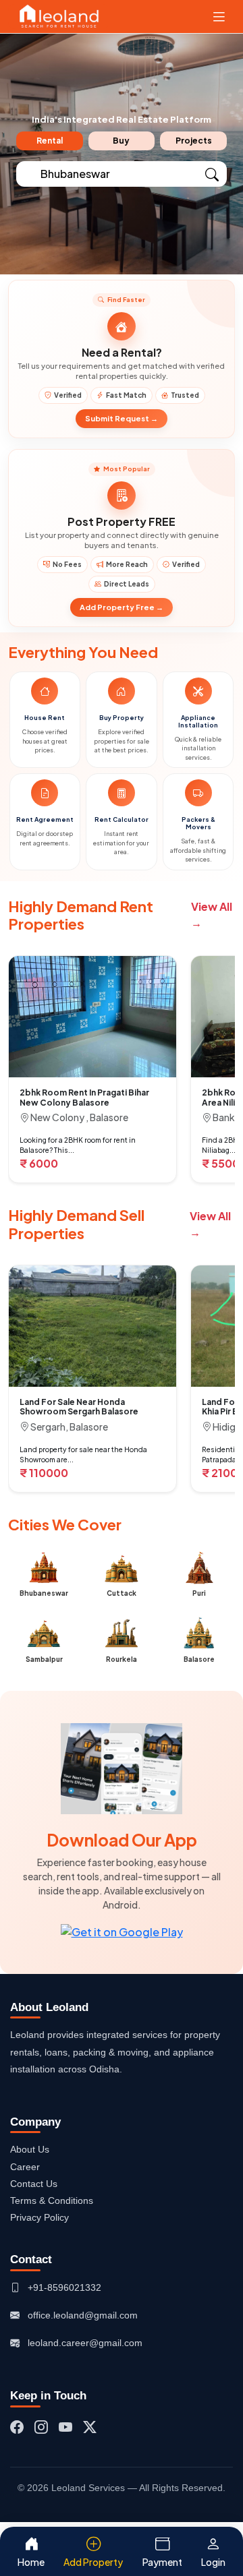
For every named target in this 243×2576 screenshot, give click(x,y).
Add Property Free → (122, 607)
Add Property (93, 2562)
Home (31, 2562)
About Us (30, 2149)
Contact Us (34, 2184)
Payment (162, 2562)
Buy (121, 141)
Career (25, 2167)
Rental (50, 141)
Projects (194, 141)
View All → (212, 915)
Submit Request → (122, 418)
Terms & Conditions (52, 2200)
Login (213, 2562)
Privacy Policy (39, 2217)
